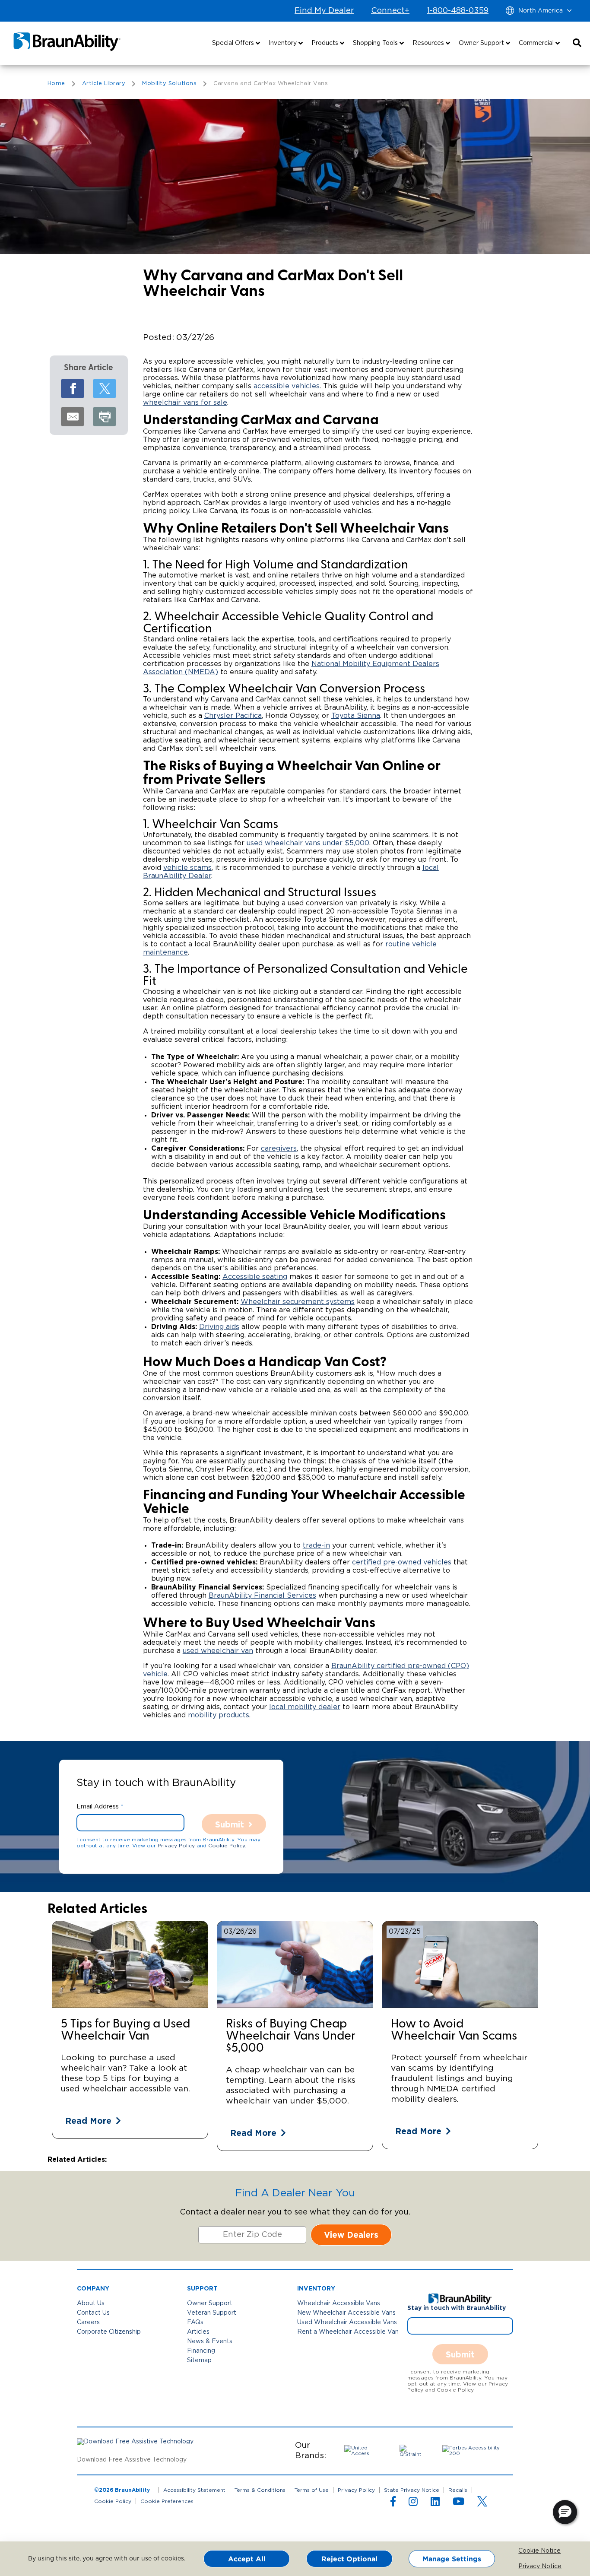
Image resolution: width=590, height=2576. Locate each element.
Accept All (247, 2559)
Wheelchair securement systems (298, 1302)
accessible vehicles (287, 386)
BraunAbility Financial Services (262, 1596)
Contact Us (93, 2313)
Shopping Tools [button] (376, 43)
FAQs (195, 2322)
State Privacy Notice (412, 2490)
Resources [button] (429, 43)
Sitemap (199, 2360)
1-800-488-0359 (458, 11)
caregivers (279, 1148)
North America (541, 11)
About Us (91, 2303)
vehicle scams (187, 868)
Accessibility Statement (194, 2490)
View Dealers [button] (351, 2235)
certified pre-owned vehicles (402, 1562)
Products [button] (326, 43)
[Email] (73, 417)
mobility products (219, 1715)
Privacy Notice (525, 2566)
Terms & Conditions (260, 2490)
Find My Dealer (324, 11)
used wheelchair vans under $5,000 (308, 843)
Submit (230, 1824)
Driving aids (219, 1327)
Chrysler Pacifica (233, 716)
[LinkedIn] (435, 2503)
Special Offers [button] (234, 43)
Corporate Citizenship (109, 2332)
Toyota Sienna (356, 716)
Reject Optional (349, 2559)
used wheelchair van (218, 1651)
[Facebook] (73, 389)
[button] (577, 43)
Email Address (98, 1807)
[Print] (105, 417)
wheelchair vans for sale (185, 403)
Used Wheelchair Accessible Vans (347, 2322)
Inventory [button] (284, 43)
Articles (198, 2332)
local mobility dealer (305, 1707)
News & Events (210, 2341)
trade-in (316, 1545)
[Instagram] (413, 2503)
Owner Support (210, 2303)
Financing (201, 2351)
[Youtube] (458, 2503)
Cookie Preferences (167, 2501)
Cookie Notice (525, 2551)
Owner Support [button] (482, 43)
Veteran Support (212, 2313)
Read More (88, 2121)
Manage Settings (452, 2559)
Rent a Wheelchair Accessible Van (348, 2332)
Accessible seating (255, 1277)
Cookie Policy (227, 1846)
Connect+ (390, 11)
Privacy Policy (176, 1846)
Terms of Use (312, 2490)
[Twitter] (105, 389)
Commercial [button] (537, 43)
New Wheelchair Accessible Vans (346, 2313)
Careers (88, 2322)
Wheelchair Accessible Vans (339, 2303)
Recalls (458, 2490)
